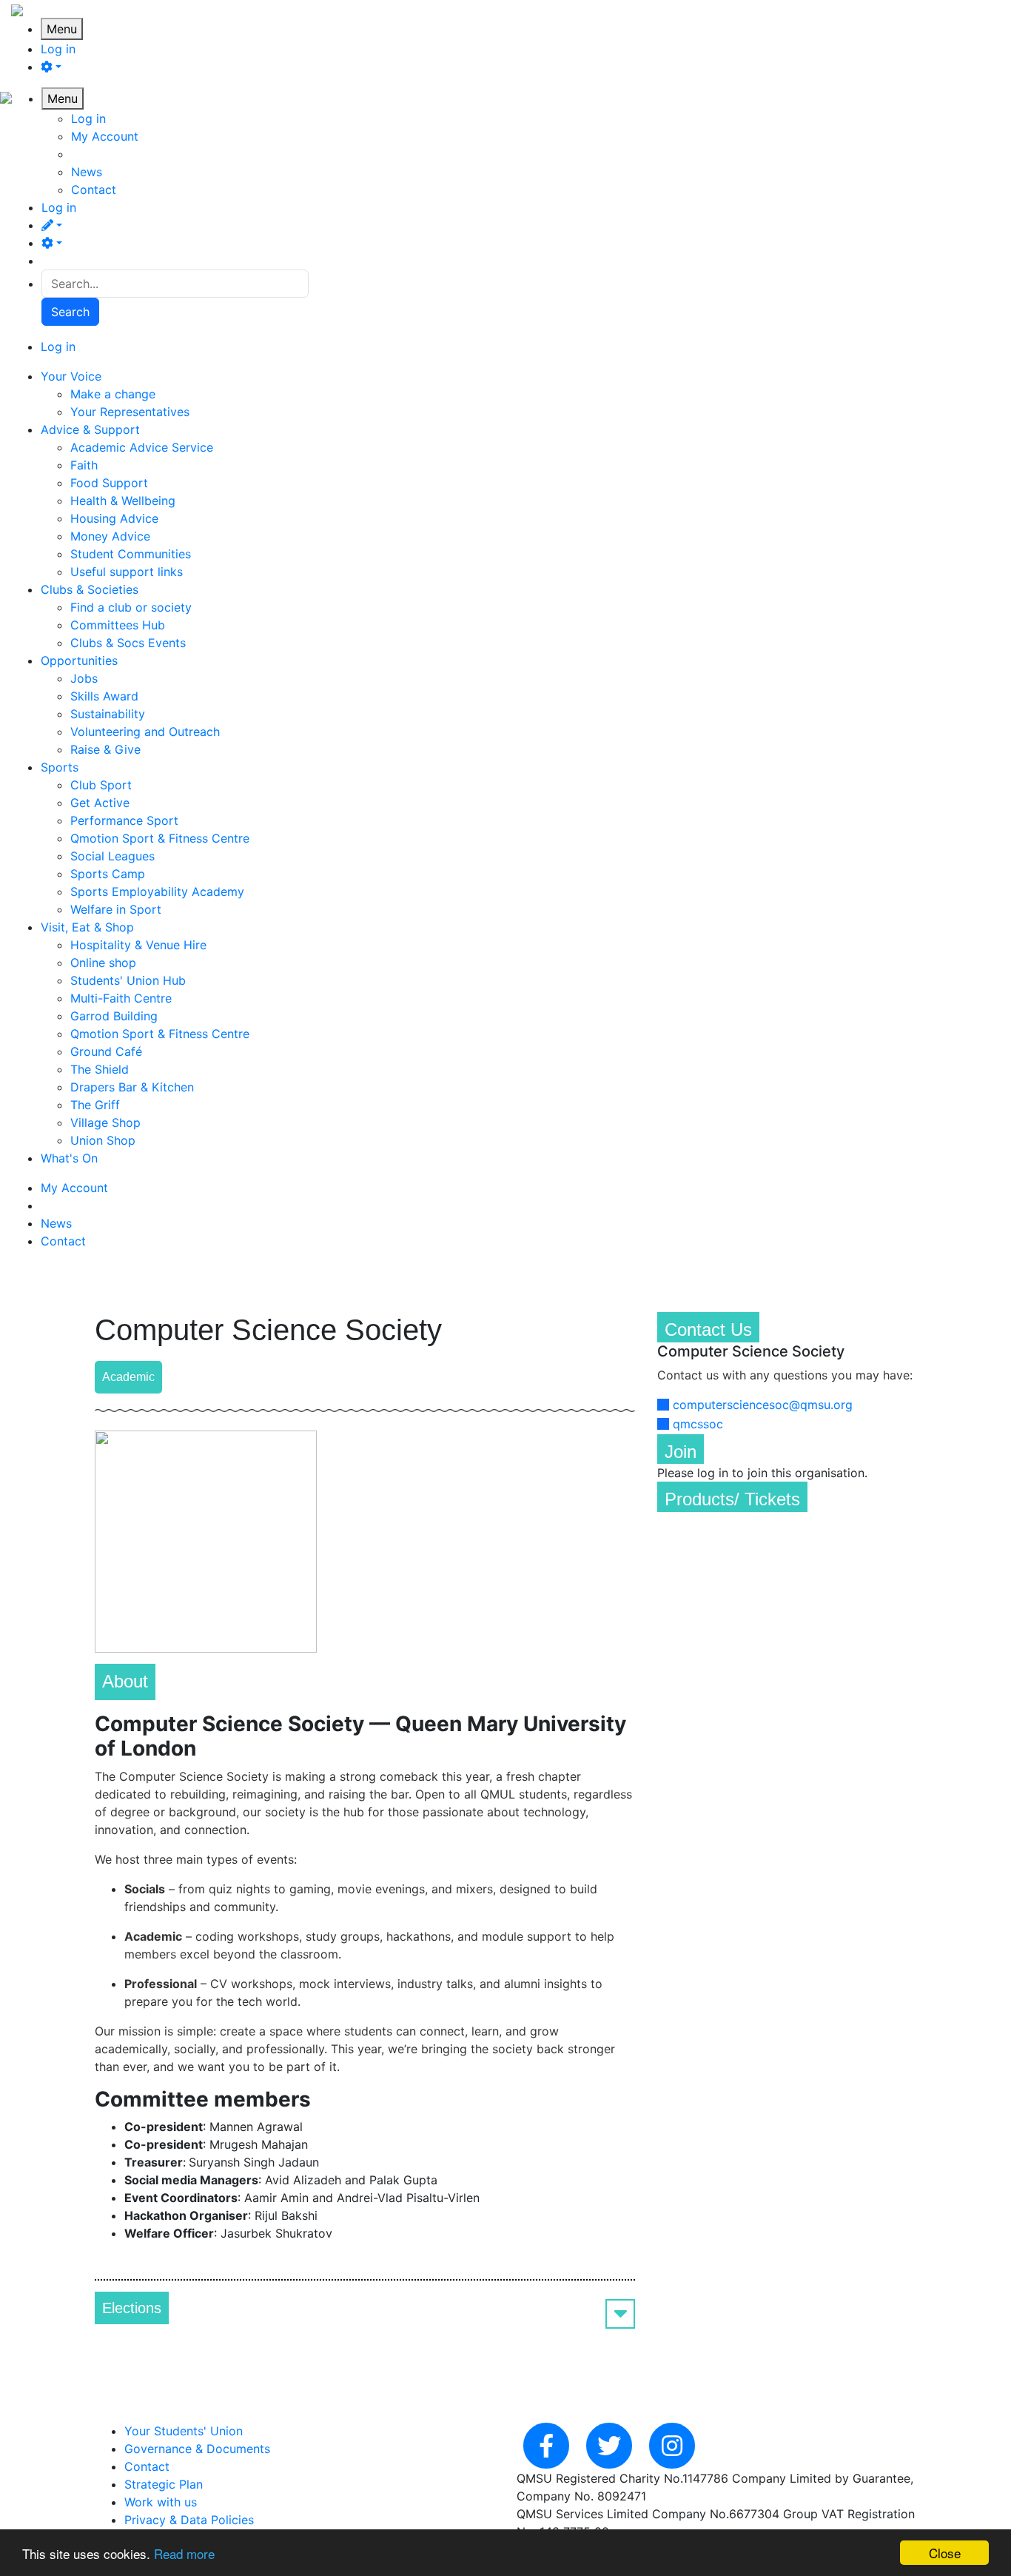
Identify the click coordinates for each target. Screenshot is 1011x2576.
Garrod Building (114, 1016)
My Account (105, 136)
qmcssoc (698, 1424)
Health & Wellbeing (123, 501)
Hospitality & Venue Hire (138, 945)
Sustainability (108, 714)
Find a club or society (131, 607)
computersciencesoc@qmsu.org (763, 1405)
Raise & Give (105, 749)
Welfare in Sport (116, 909)
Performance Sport (124, 820)
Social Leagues (112, 856)
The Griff (95, 1105)
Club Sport (101, 785)
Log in (58, 49)
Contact (94, 190)
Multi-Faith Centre (121, 998)
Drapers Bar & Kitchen (132, 1087)
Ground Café (106, 1051)
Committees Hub (118, 625)
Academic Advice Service (142, 447)
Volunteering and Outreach (145, 732)
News (87, 172)
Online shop (103, 963)
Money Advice (110, 536)
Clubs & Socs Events (128, 643)
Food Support (109, 483)
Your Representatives (130, 412)
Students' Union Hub (128, 980)
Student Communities (131, 554)
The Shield (100, 1069)
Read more (184, 2553)
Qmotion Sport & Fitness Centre (160, 838)
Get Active (100, 803)
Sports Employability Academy (157, 891)
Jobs (84, 678)
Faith (84, 465)
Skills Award (104, 696)
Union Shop (103, 1140)
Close (945, 2553)
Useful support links (127, 572)
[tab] (365, 2308)
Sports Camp (108, 874)
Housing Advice (114, 518)
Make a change (113, 394)
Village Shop (105, 1123)
